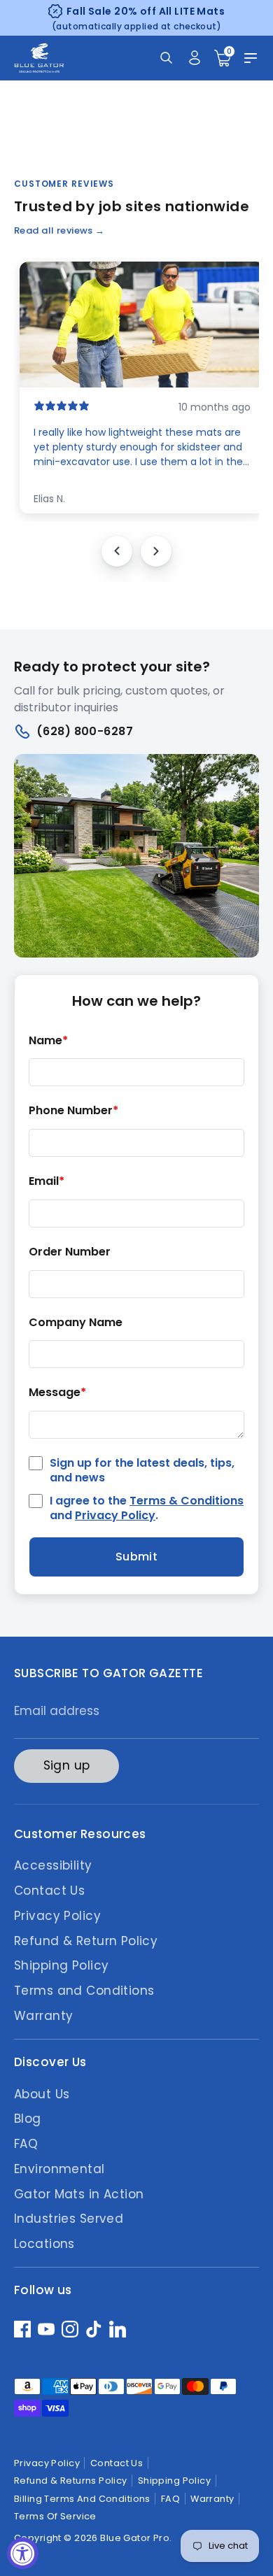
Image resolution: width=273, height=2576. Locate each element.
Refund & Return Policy (86, 1941)
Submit (137, 1557)
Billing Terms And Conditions (82, 2499)
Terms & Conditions (187, 1501)
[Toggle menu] (251, 58)
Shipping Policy (61, 1965)
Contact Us (49, 1891)
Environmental (59, 2169)
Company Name (76, 1323)
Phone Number (73, 1111)
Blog (28, 2119)
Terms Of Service (55, 2516)
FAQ (26, 2144)
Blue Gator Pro (135, 2538)
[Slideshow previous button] (117, 551)
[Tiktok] (94, 2329)
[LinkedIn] (118, 2329)
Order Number (70, 1252)
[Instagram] (70, 2329)
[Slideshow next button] (156, 551)
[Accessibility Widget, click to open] (23, 2553)
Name (48, 1041)
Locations (44, 2244)
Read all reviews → (59, 230)
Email (47, 1182)
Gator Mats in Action (79, 2194)
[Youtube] (46, 2329)
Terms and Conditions (84, 1991)
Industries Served (69, 2219)
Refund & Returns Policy (71, 2481)
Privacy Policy (115, 1515)
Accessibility (53, 1865)
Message (57, 1393)
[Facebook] (22, 2329)
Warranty (43, 2016)
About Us (42, 2094)
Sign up (67, 1765)
